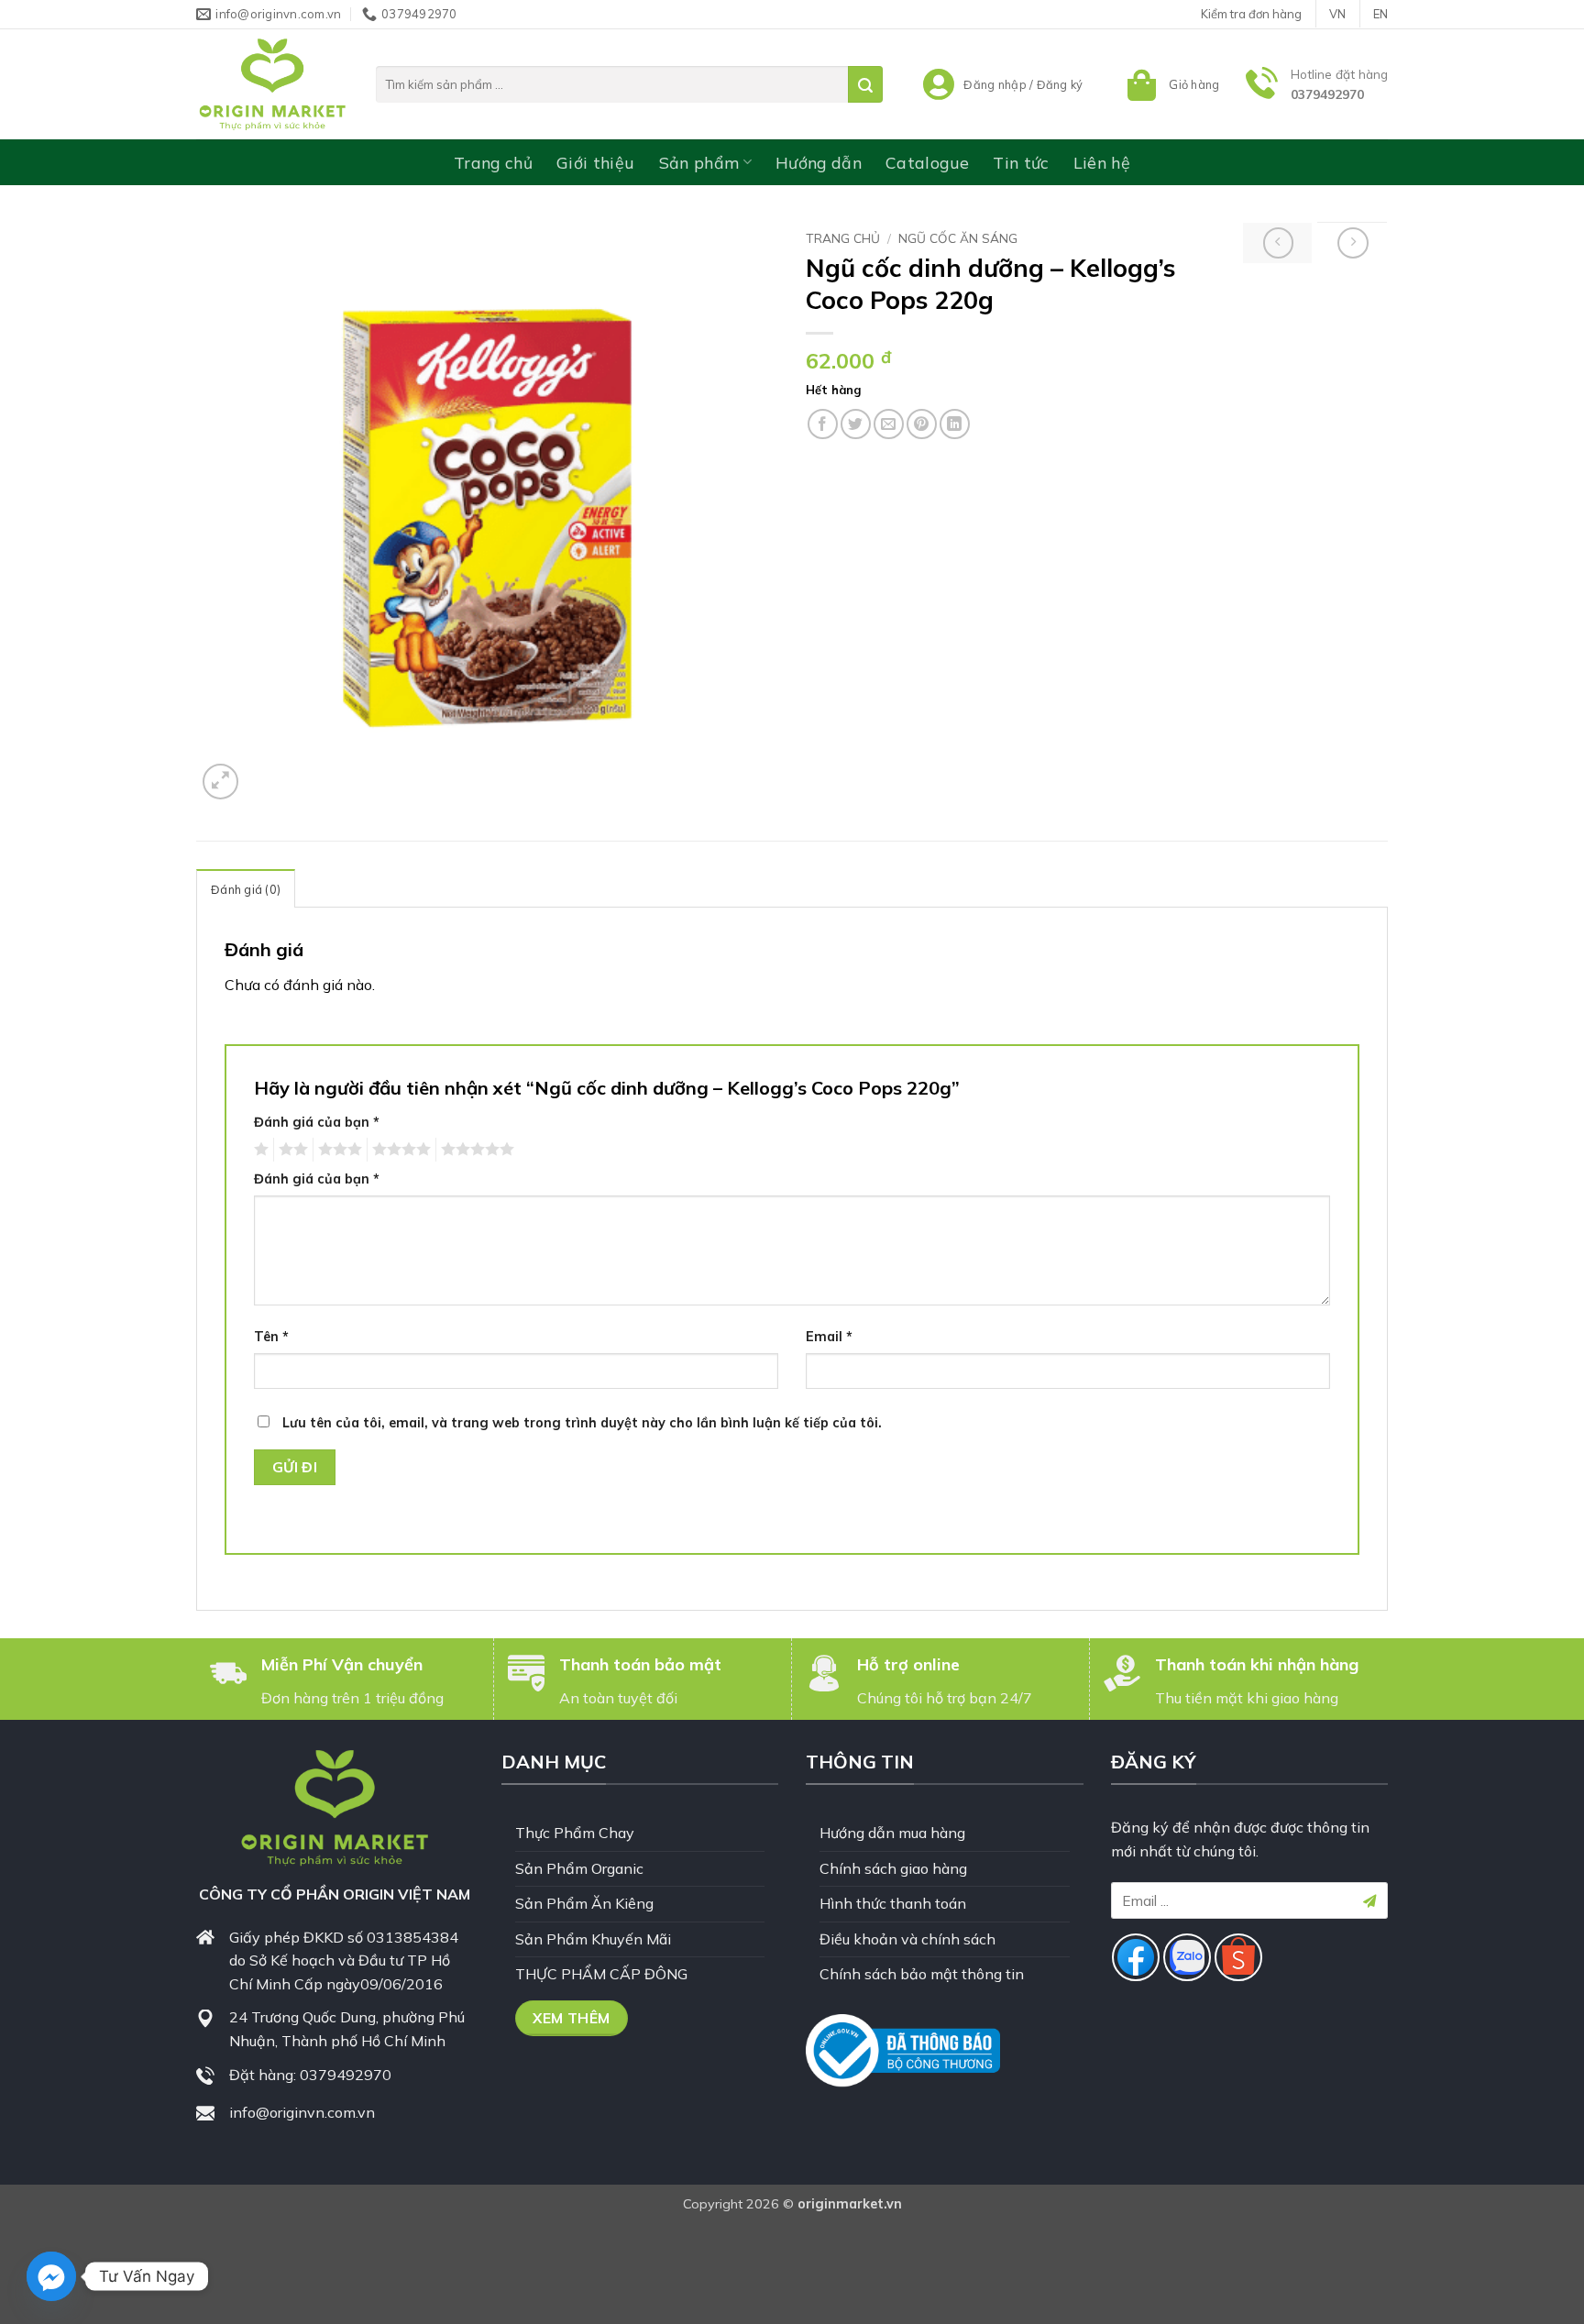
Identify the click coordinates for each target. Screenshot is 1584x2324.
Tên (271, 1337)
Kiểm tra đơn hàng (1251, 14)
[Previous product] (1353, 243)
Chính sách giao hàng (893, 1868)
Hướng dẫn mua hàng (892, 1833)
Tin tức (1021, 162)
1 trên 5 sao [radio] (259, 1150)
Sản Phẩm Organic (579, 1868)
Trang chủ (493, 162)
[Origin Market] (272, 84)
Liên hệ (1102, 162)
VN (1337, 14)
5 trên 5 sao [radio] (475, 1150)
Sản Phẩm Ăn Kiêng (584, 1903)
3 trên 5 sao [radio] (337, 1150)
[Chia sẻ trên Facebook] (823, 424)
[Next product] (1279, 243)
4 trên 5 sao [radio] (399, 1150)
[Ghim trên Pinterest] (922, 424)
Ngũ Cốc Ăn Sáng (958, 238)
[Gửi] (865, 84)
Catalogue (927, 162)
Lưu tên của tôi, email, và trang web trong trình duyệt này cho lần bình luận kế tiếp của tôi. (582, 1423)
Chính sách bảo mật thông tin (922, 1974)
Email (829, 1337)
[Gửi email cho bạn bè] (889, 424)
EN (1380, 14)
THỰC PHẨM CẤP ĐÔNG (601, 1974)
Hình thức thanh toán (893, 1903)
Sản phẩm (699, 162)
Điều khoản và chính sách (907, 1939)
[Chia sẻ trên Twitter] (856, 424)
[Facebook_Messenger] (51, 2276)
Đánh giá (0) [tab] (246, 889)
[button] (1171, 84)
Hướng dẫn (819, 162)
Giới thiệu (596, 162)
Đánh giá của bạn (317, 1122)
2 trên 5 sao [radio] (291, 1150)
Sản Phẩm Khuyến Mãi (593, 1939)
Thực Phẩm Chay (575, 1833)
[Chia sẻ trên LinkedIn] (955, 424)
